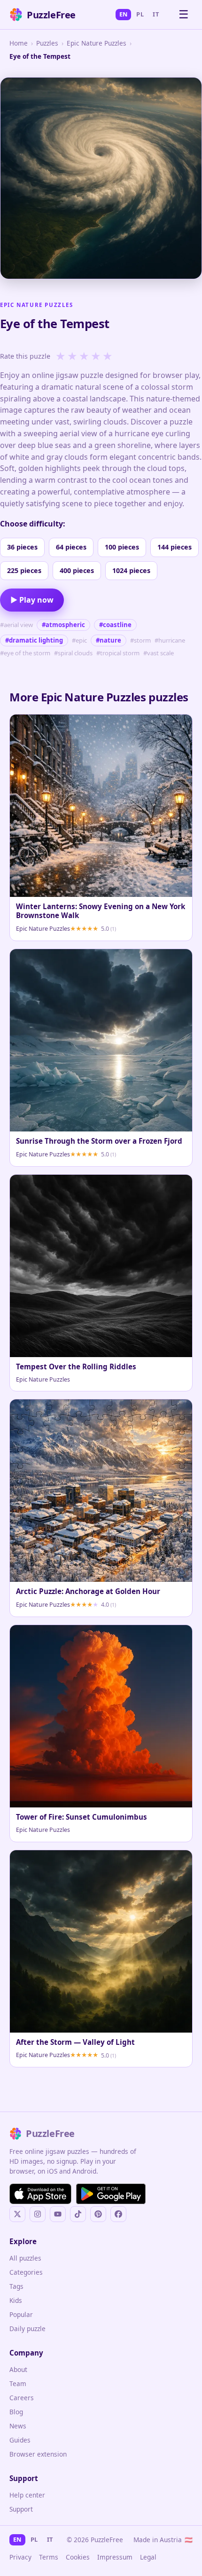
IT (156, 14)
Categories (26, 2272)
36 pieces (22, 547)
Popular (21, 2314)
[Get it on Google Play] (111, 2194)
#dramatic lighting (34, 640)
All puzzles (25, 2258)
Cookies (78, 2557)
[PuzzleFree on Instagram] (38, 2214)
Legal (148, 2557)
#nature (109, 640)
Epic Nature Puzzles (97, 43)
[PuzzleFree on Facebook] (118, 2214)
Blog (16, 2412)
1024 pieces (131, 570)
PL (140, 14)
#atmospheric (63, 625)
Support (21, 2509)
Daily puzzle (27, 2329)
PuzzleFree (51, 15)
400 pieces (77, 570)
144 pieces (175, 547)
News (18, 2426)
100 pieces (122, 547)
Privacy (20, 2557)
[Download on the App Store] (40, 2194)
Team (18, 2384)
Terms (49, 2557)
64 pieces (71, 547)
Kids (16, 2300)
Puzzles (47, 43)
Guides (20, 2440)
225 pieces (24, 570)
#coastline (115, 625)
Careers (22, 2398)
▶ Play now (32, 600)
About (18, 2369)
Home (19, 43)
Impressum (115, 2557)
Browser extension (38, 2454)
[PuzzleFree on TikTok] (78, 2214)
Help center (27, 2495)
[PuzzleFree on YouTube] (58, 2214)
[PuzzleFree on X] (17, 2214)
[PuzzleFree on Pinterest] (98, 2214)
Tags (16, 2286)
